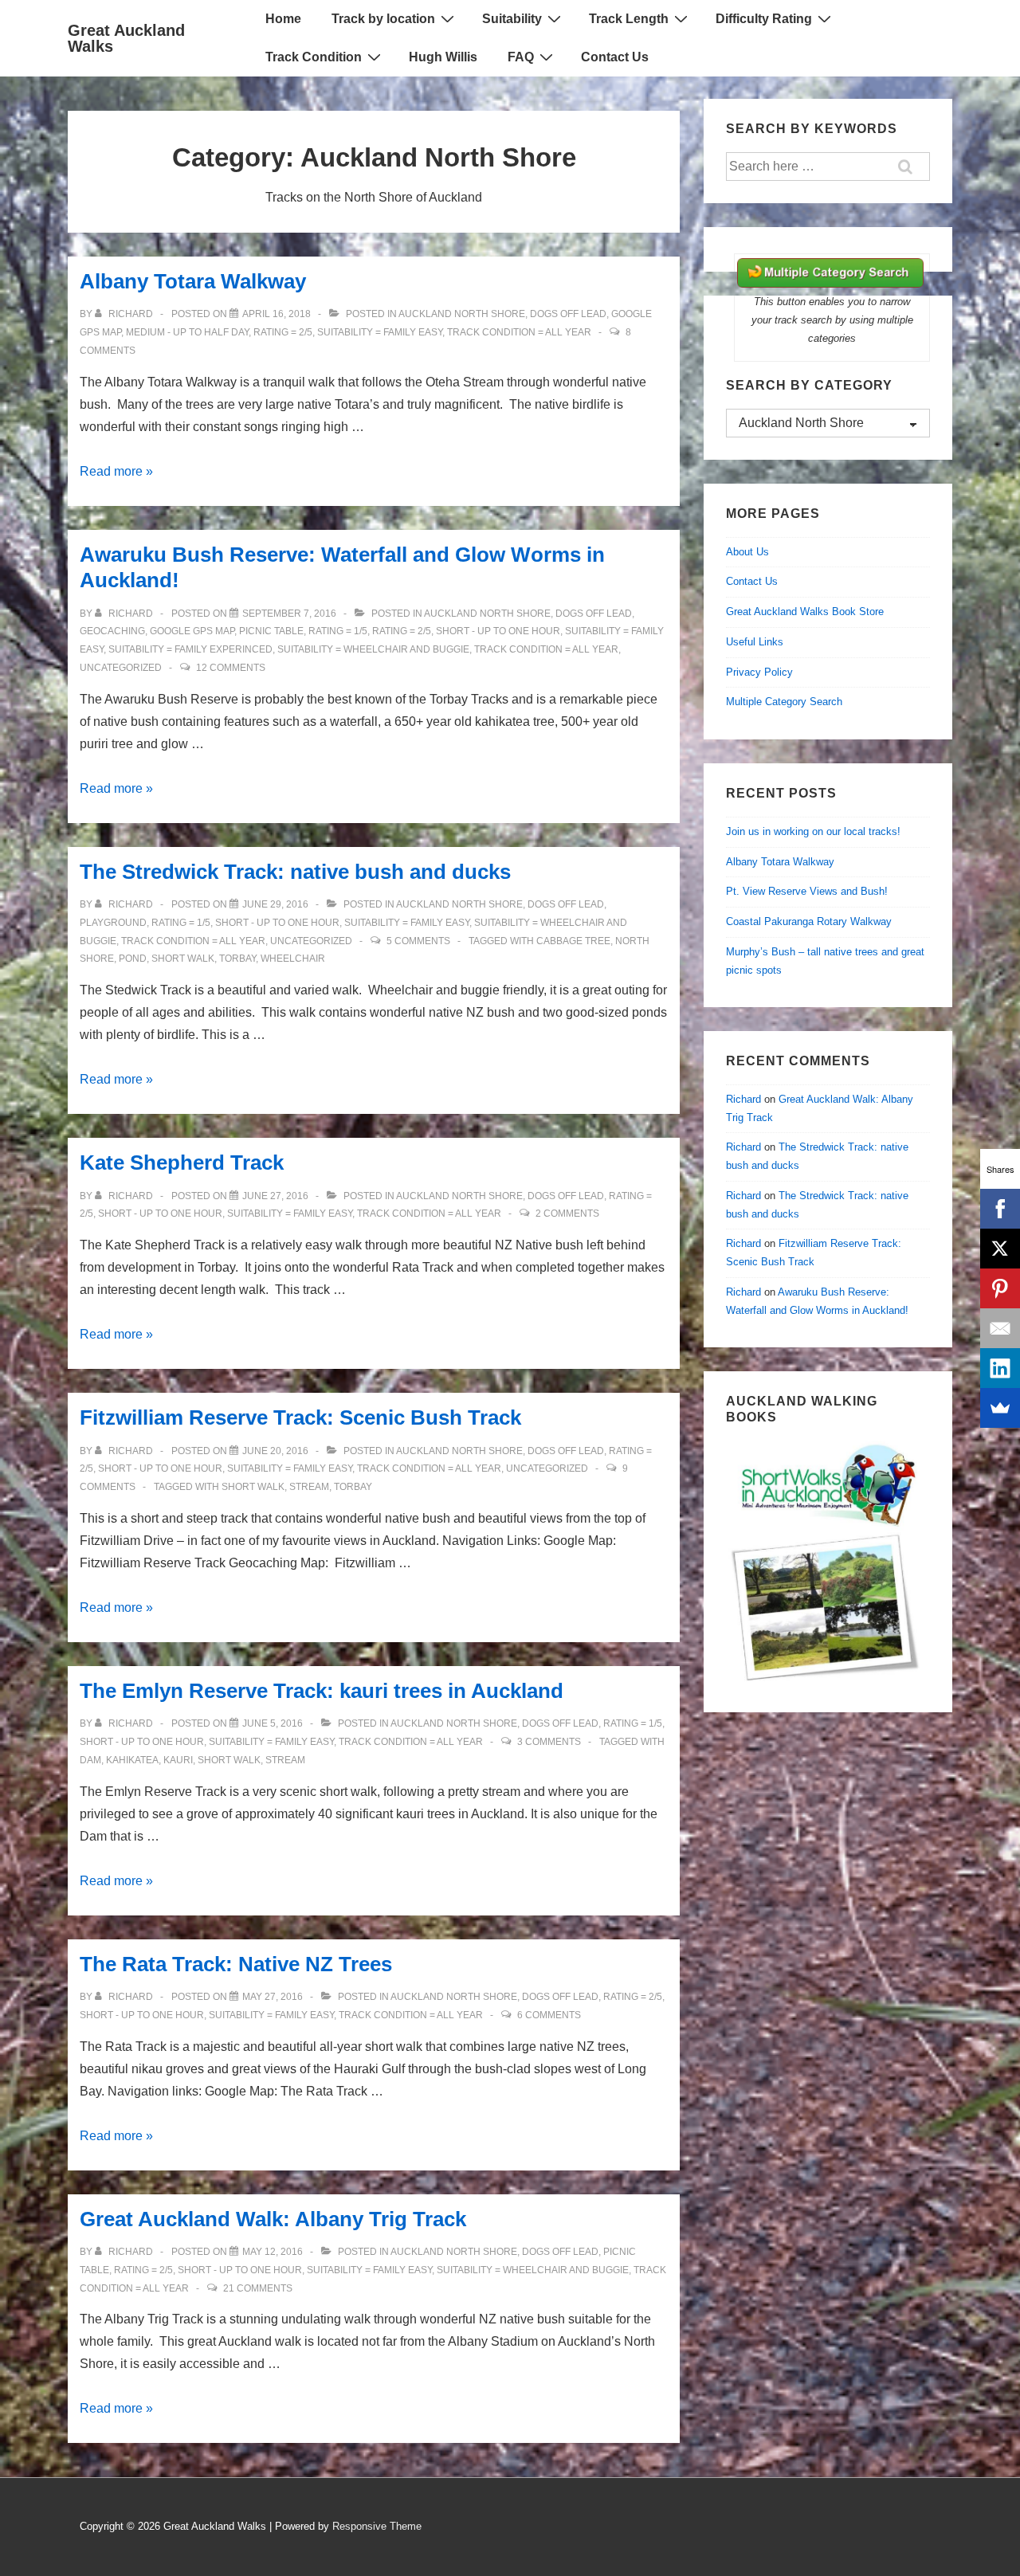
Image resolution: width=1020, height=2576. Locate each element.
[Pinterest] (1000, 1288)
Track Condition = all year (519, 332)
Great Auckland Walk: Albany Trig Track (273, 2219)
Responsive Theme (377, 2526)
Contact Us (615, 57)
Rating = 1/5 (338, 631)
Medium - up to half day (187, 332)
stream (309, 1487)
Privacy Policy (759, 672)
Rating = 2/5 (283, 332)
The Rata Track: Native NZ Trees (236, 1964)
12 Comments (231, 668)
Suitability (512, 19)
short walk (183, 959)
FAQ (521, 57)
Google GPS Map (192, 631)
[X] (1000, 1249)
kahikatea (132, 1760)
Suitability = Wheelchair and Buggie (373, 649)
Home (283, 19)
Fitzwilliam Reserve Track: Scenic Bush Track (300, 1417)
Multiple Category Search (784, 702)
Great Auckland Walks (126, 38)
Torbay (237, 959)
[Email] (1000, 1328)
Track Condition (314, 57)
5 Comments (418, 941)
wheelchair (293, 959)
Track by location (383, 19)
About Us (747, 552)
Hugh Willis (443, 57)
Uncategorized (121, 668)
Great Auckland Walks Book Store (805, 612)
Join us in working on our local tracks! (813, 831)
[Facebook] (1000, 1209)
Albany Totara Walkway (193, 281)
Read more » (116, 471)
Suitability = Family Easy (380, 332)
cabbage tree (573, 941)
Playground (113, 923)
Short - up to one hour (498, 631)
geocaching (112, 631)
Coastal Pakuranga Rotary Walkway (809, 921)
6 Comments (549, 2015)
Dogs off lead (568, 314)
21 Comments (258, 2288)
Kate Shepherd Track (182, 1163)
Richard (743, 1099)
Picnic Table (271, 631)
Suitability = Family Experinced (190, 649)
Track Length (629, 19)
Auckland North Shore (462, 314)
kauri (178, 1760)
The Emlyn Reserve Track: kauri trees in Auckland (322, 1691)
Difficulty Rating (764, 19)
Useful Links (755, 642)
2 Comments (567, 1214)
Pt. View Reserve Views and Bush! (807, 891)
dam (90, 1760)
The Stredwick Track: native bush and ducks (295, 872)
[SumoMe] (1000, 1408)
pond (133, 959)
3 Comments (549, 1742)
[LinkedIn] (1000, 1368)
